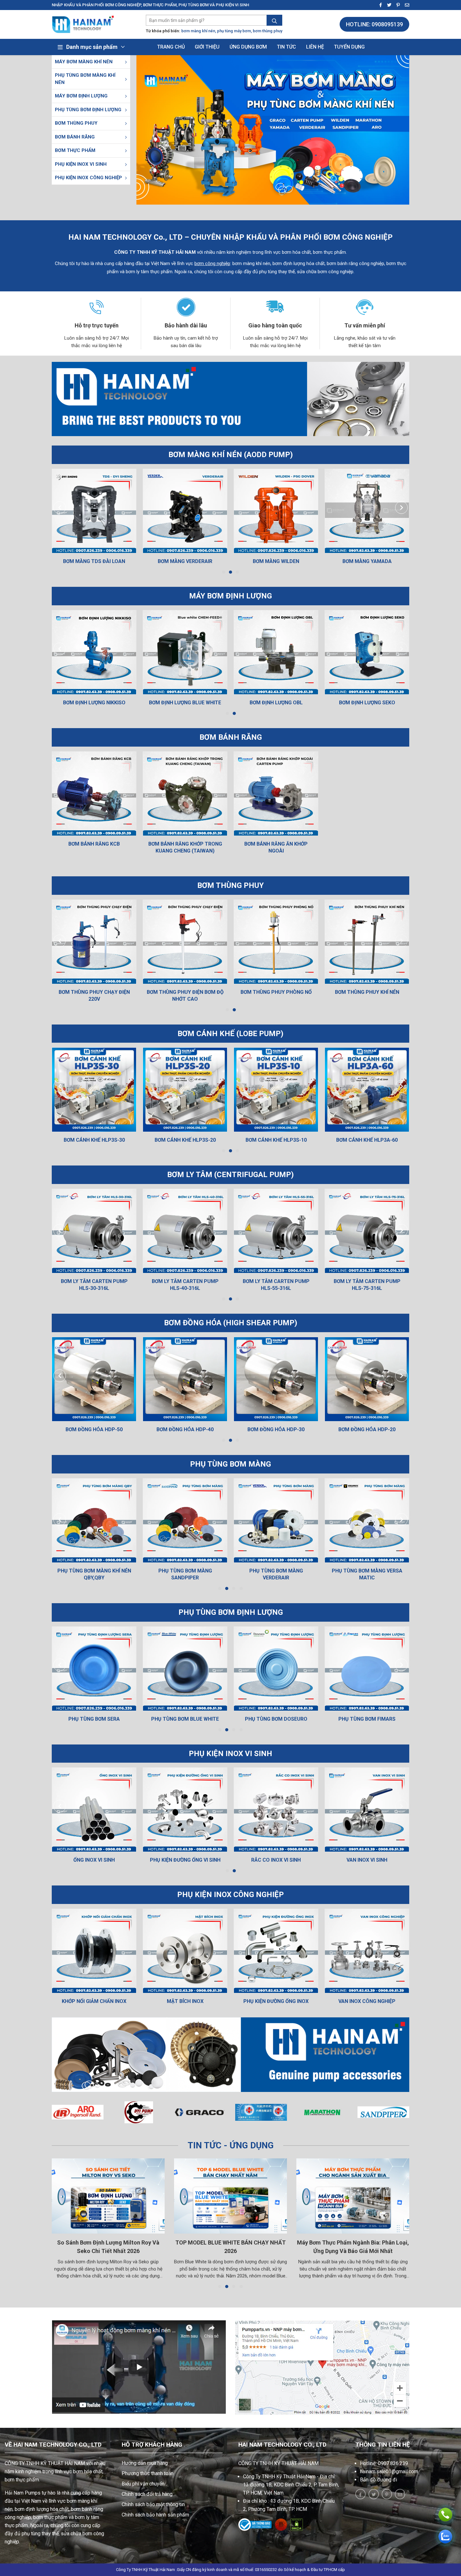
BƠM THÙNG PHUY (76, 123)
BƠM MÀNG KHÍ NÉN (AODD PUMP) (231, 455)
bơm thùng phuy (268, 31)
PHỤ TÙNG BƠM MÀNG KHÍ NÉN (85, 79)
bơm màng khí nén (198, 31)
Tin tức (286, 47)
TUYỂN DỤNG (349, 47)
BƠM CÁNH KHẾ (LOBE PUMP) (230, 1034)
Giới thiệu (207, 47)
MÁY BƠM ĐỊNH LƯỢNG (81, 96)
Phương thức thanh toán (148, 2473)
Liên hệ (315, 47)
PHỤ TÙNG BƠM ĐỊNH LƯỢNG (88, 110)
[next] (402, 508)
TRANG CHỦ (171, 47)
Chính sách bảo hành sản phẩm (155, 2515)
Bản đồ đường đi (379, 2480)
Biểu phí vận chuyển (143, 2484)
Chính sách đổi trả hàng (147, 2494)
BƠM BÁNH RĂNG (75, 137)
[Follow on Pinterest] (396, 5)
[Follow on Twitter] (387, 5)
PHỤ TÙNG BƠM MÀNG (230, 1464)
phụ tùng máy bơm (234, 31)
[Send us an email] (405, 5)
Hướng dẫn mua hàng (145, 2463)
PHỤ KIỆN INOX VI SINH (81, 164)
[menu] (126, 62)
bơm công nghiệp (212, 263)
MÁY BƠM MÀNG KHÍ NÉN (84, 62)
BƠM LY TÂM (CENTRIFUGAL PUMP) (230, 1175)
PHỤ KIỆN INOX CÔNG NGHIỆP (88, 178)
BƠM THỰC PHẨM (75, 150)
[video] (139, 2367)
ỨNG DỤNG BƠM (248, 47)
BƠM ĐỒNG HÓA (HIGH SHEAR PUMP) (231, 1323)
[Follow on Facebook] (379, 5)
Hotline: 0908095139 (374, 24)
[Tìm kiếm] (274, 21)
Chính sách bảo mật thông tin (153, 2504)
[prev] (60, 508)
